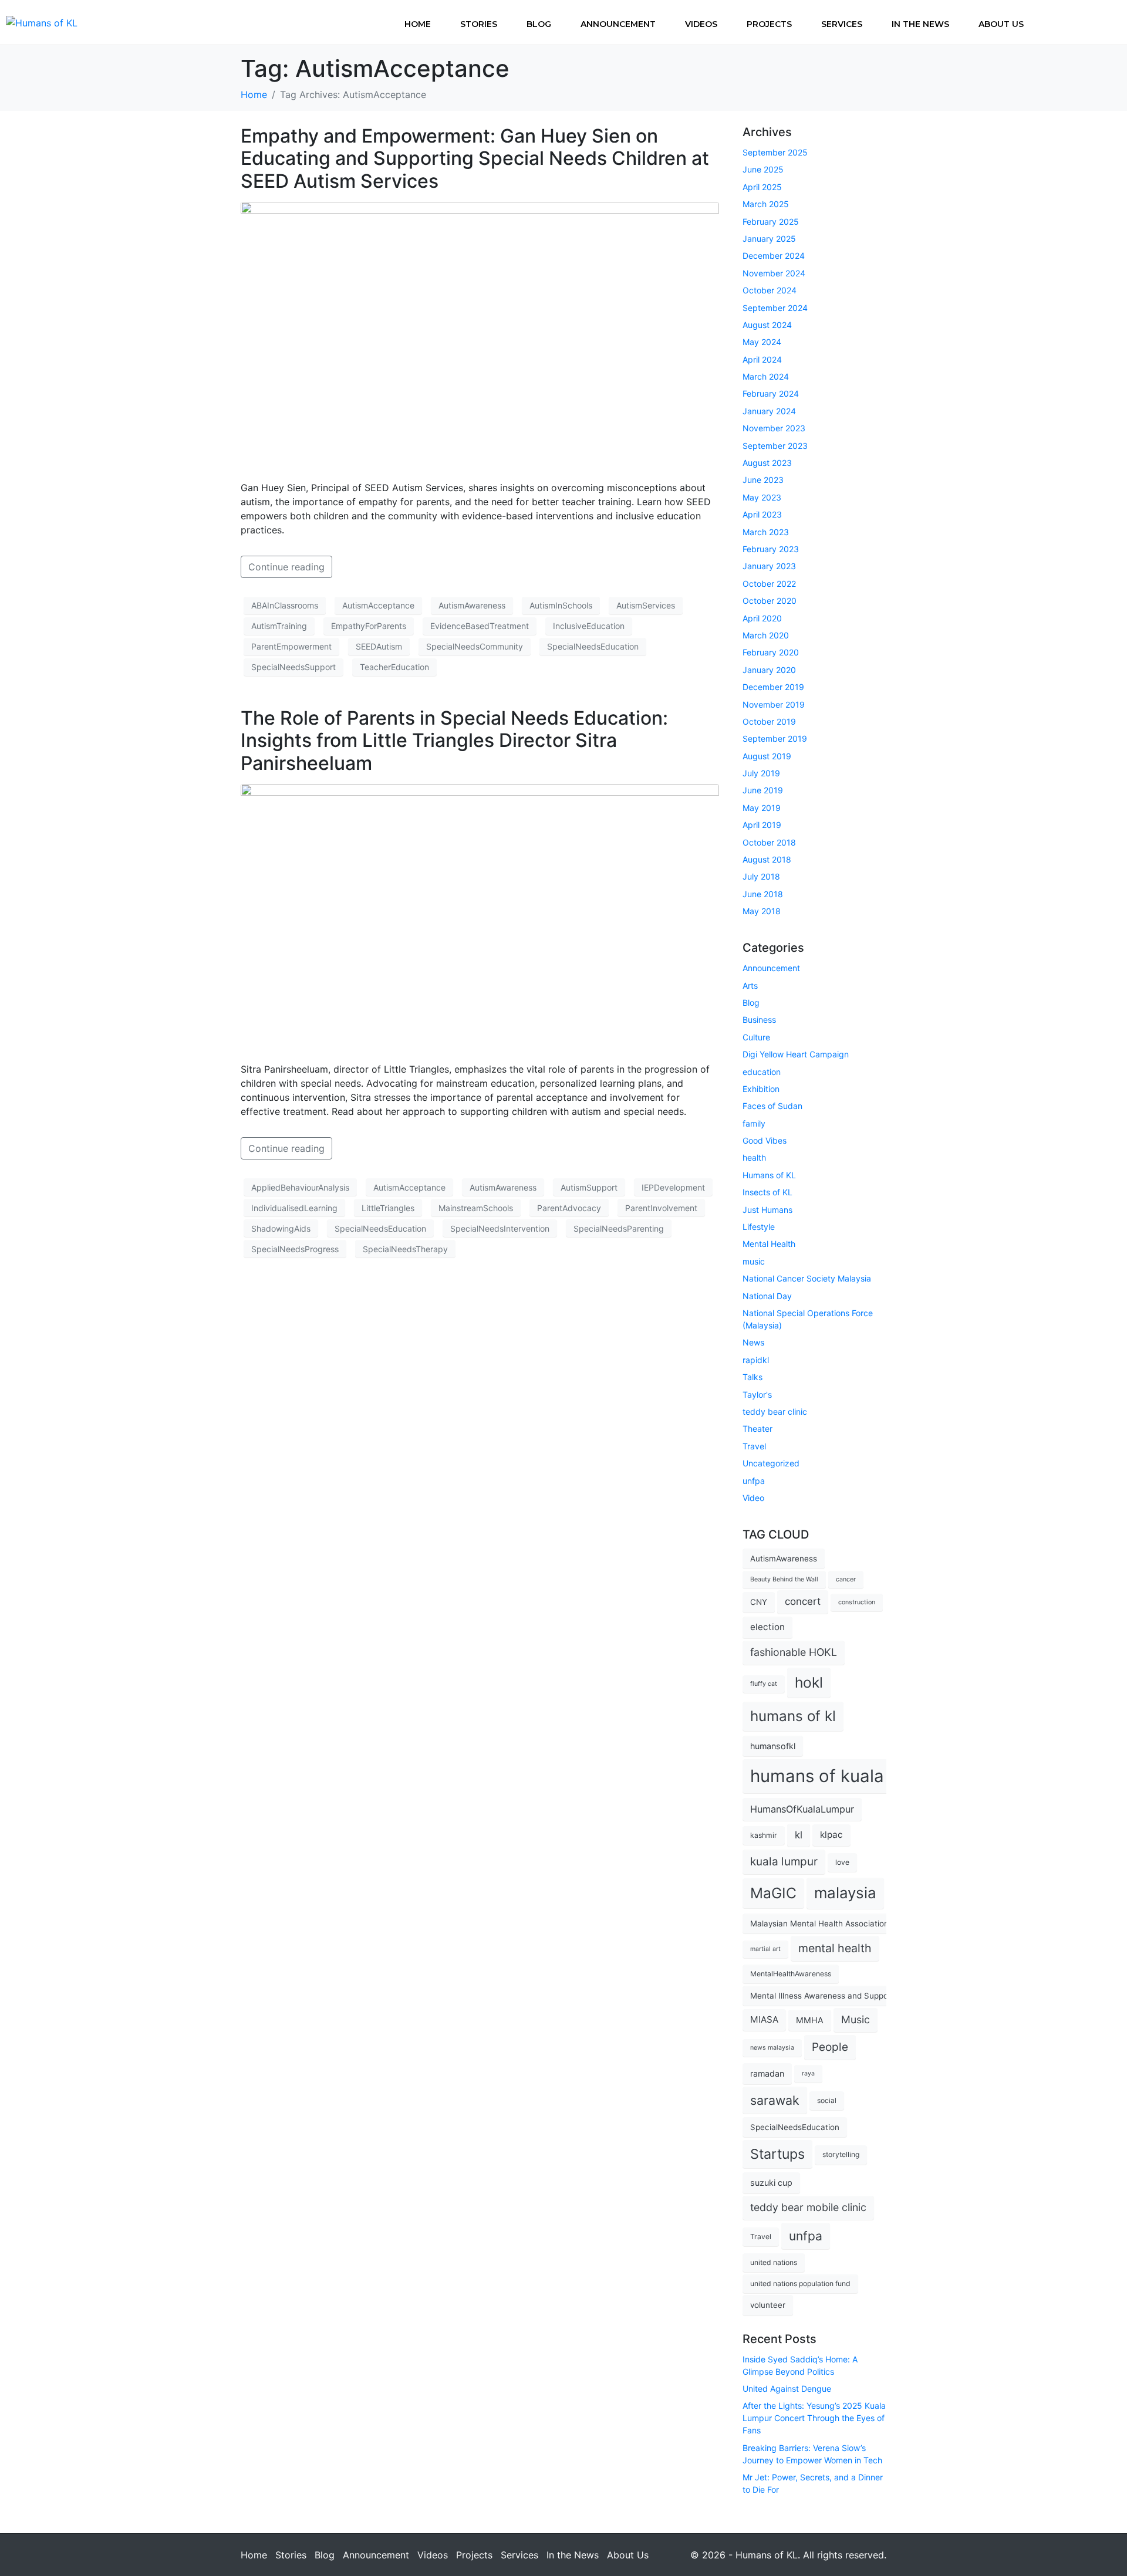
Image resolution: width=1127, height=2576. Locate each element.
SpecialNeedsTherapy (405, 1249)
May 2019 (762, 808)
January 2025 (769, 239)
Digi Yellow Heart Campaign (796, 1054)
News (753, 1342)
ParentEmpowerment (291, 646)
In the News (920, 24)
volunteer (768, 2305)
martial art (765, 1949)
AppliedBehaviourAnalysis (300, 1187)
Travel (754, 1446)
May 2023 (762, 497)
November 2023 (774, 428)
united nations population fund (800, 2283)
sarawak (775, 2100)
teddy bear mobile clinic (808, 2207)
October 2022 (769, 584)
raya (808, 2073)
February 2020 (771, 652)
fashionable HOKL (794, 1652)
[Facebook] (1068, 21)
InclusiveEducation (589, 626)
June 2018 (763, 894)
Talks (753, 1377)
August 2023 (767, 463)
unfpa (754, 1481)
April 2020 (762, 618)
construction (857, 1602)
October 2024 (770, 290)
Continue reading (286, 567)
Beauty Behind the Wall (784, 1579)
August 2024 (767, 325)
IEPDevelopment (673, 1187)
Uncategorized (771, 1463)
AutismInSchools (561, 605)
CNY (759, 1602)
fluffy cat (764, 1684)
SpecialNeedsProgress (295, 1249)
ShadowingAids (281, 1228)
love (842, 1862)
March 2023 (766, 532)
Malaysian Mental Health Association (819, 1923)
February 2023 (771, 549)
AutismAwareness (472, 605)
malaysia (845, 1893)
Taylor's (757, 1395)
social (827, 2100)
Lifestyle (759, 1227)
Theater (757, 1429)
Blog (539, 24)
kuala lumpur (784, 1862)
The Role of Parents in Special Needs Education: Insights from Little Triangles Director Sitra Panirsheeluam (454, 741)
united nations (774, 2262)
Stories (479, 24)
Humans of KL (769, 1175)
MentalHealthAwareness (791, 1974)
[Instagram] (1106, 21)
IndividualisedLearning (294, 1208)
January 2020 (769, 670)
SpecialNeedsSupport (293, 667)
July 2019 (761, 773)
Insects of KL (767, 1192)
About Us (1001, 24)
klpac (831, 1835)
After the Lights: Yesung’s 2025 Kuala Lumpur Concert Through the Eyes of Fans (814, 2418)
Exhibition (761, 1089)
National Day (767, 1296)
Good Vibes (765, 1140)
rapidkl (756, 1360)
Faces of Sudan (772, 1106)
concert (803, 1601)
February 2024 (771, 393)
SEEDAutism (379, 646)
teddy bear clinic (775, 1412)
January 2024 (769, 411)
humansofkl (773, 1746)
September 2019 (775, 738)
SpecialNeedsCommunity (475, 646)
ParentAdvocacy (569, 1208)
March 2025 (766, 204)
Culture (756, 1037)
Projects (769, 24)
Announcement (618, 24)
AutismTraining (279, 626)
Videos (701, 24)
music (754, 1261)
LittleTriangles (388, 1208)
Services (842, 24)
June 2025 (763, 169)
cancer (846, 1579)
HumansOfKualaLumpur (802, 1809)
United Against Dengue (787, 2389)
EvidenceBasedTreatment (480, 626)
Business (759, 1020)
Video (753, 1498)
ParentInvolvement (661, 1208)
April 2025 (762, 187)
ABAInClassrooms (285, 605)
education (762, 1072)
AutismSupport (589, 1187)
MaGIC (773, 1893)
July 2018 (761, 876)
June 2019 (763, 790)
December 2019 (773, 687)
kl (799, 1835)
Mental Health (769, 1244)
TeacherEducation (394, 667)
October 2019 (769, 721)
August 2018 (767, 859)
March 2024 (766, 376)
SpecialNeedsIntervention (500, 1228)
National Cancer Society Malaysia (807, 1278)
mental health (835, 1948)
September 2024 (775, 308)
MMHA (810, 2020)
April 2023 (762, 514)
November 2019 (774, 704)
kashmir (764, 1835)
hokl (809, 1682)
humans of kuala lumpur (848, 1776)
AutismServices (646, 605)
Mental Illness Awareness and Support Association (845, 1996)
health (754, 1157)
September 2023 (775, 446)
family (754, 1123)
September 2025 (775, 152)
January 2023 (769, 566)
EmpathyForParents (369, 626)
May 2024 (762, 342)
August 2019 (767, 756)
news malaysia (772, 2048)
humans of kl (793, 1716)
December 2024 (774, 256)
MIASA (764, 2019)
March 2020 (766, 635)
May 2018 (762, 911)
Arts (750, 986)
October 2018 (769, 842)
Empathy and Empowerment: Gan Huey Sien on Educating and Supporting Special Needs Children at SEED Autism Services (475, 158)
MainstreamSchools (476, 1208)
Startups (777, 2154)
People (830, 2047)
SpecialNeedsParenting (619, 1228)
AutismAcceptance (378, 605)
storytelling (841, 2154)
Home (418, 24)
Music (856, 2019)
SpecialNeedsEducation (593, 646)
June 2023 (763, 480)
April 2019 (762, 825)
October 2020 (770, 601)
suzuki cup (771, 2183)
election (767, 1627)
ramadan (767, 2073)
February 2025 (771, 222)
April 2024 (762, 359)
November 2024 (774, 273)
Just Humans (767, 1210)
